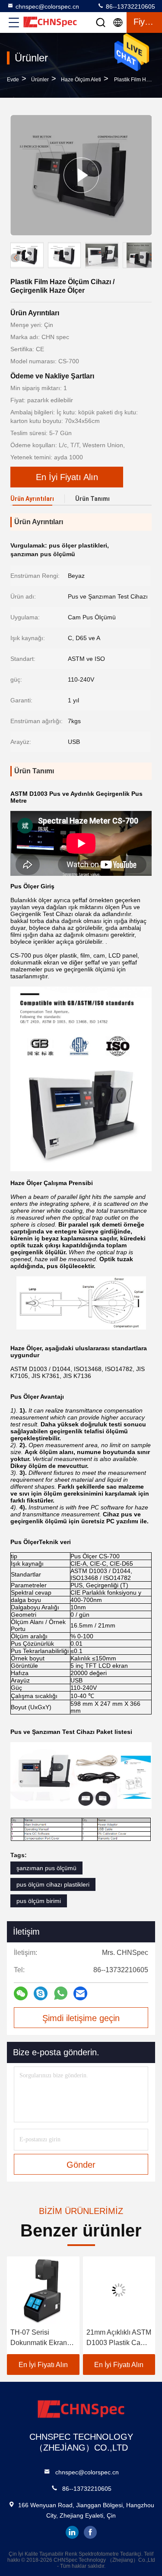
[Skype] (41, 1993)
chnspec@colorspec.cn (47, 6)
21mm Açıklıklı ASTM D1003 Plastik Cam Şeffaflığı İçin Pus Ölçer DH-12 (119, 2338)
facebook (90, 2532)
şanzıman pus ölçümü (46, 1868)
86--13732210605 (130, 6)
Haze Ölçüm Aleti (81, 80)
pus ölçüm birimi (39, 1901)
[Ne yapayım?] (61, 1993)
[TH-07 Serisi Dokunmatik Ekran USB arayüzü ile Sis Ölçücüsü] (43, 2290)
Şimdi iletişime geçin (81, 2018)
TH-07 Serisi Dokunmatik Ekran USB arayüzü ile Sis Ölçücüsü (41, 2338)
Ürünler (40, 80)
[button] (151, 257)
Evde (13, 80)
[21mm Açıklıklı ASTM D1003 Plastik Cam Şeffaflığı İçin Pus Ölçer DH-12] (119, 2290)
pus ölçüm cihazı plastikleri (53, 1884)
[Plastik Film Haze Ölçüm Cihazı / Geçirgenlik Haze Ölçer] (81, 175)
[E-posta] (80, 1993)
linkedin (72, 2532)
